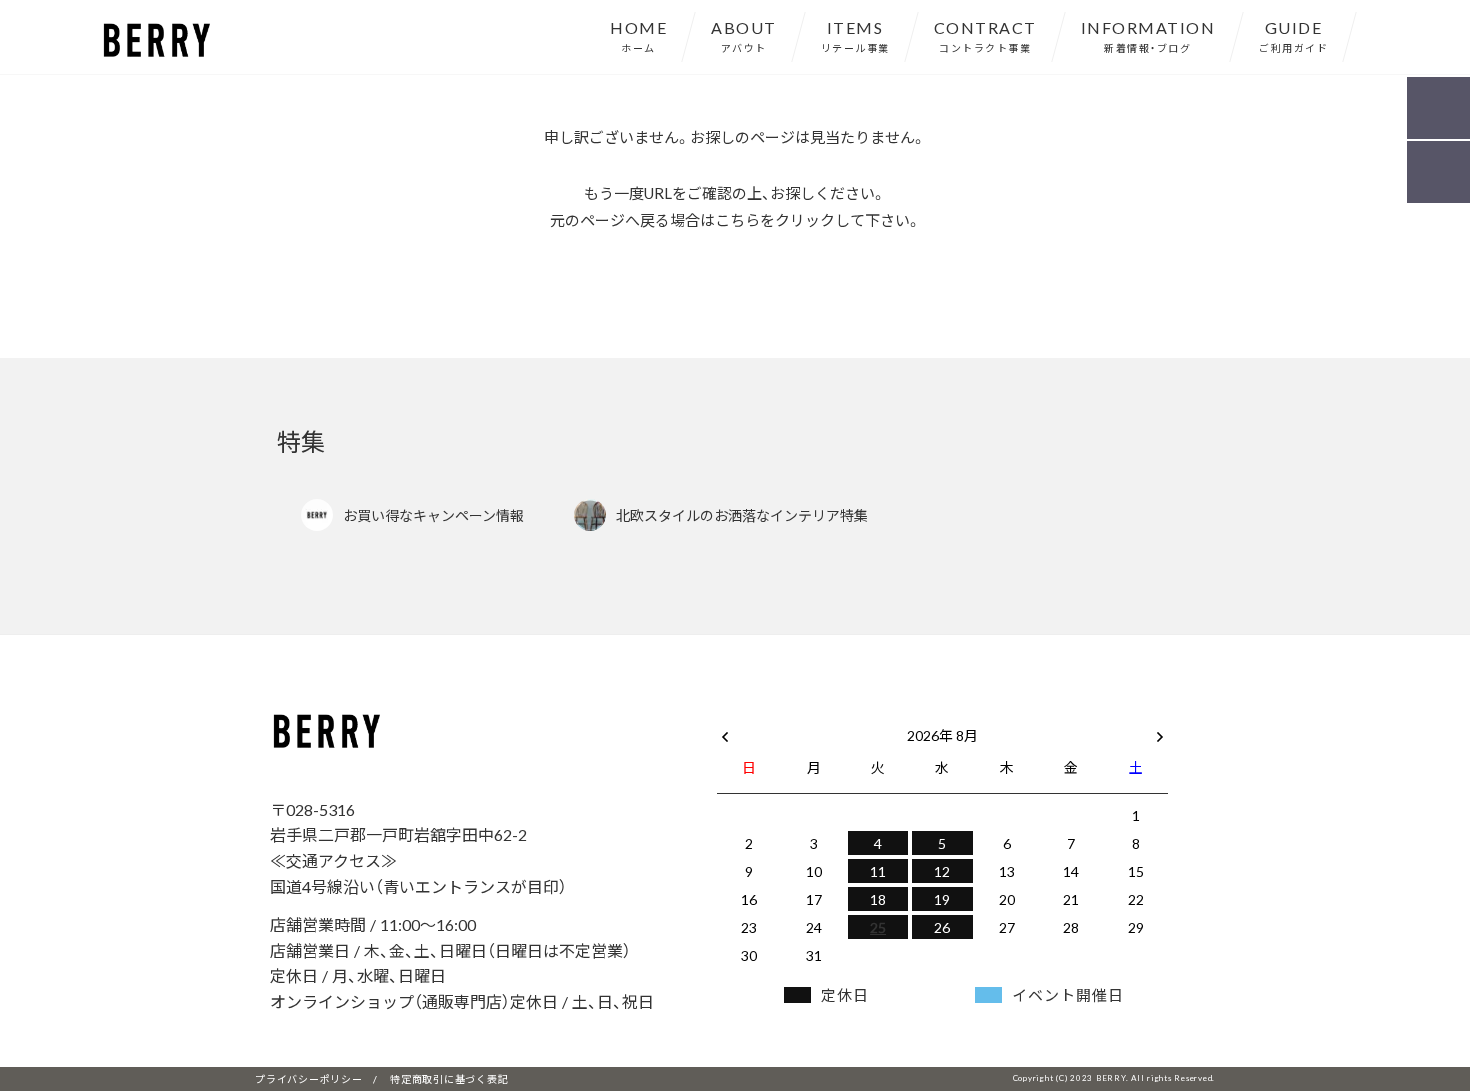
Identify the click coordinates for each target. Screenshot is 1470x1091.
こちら (737, 220)
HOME (638, 35)
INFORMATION (1148, 35)
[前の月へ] (725, 731)
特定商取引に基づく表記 (449, 1078)
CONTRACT (985, 35)
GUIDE (1293, 35)
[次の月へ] (1160, 731)
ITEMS (855, 35)
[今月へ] (813, 715)
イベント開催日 (1068, 995)
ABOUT (744, 35)
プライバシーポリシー (309, 1078)
